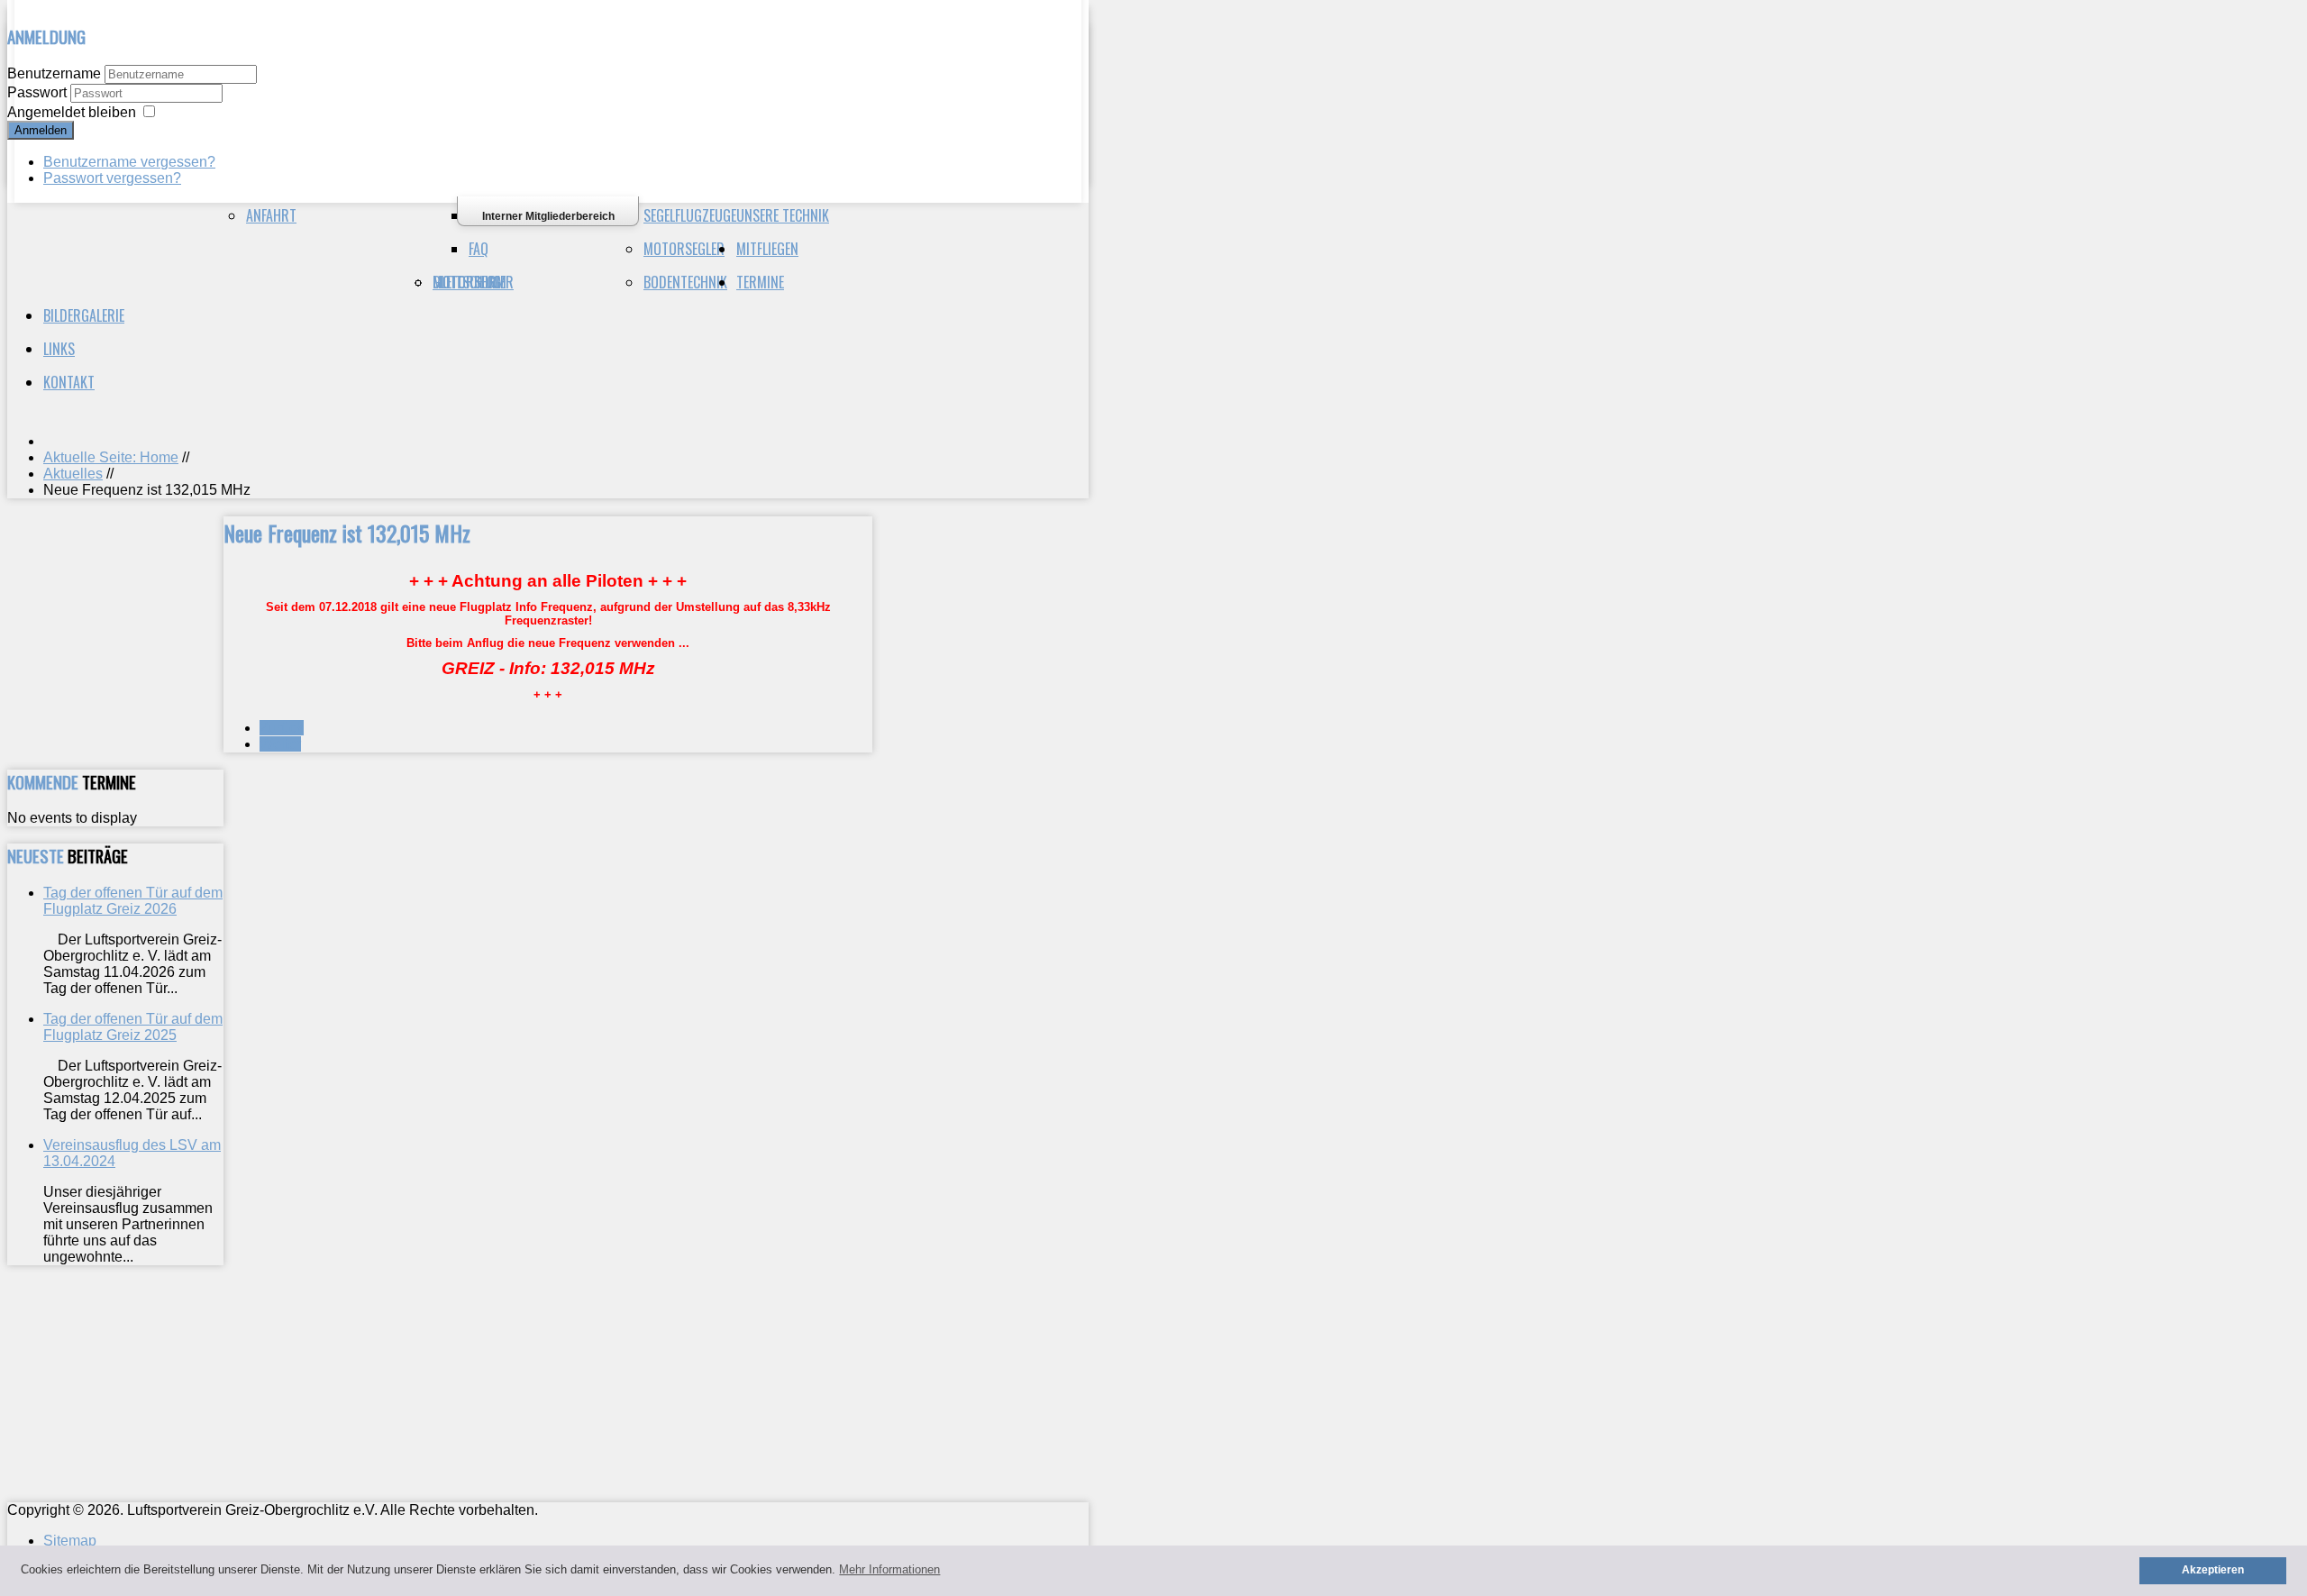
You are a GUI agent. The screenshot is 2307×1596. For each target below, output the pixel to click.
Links (59, 349)
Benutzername (54, 73)
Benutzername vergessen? (129, 162)
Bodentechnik (685, 282)
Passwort (39, 92)
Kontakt (69, 382)
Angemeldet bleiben (72, 112)
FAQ (479, 249)
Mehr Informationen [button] (889, 1569)
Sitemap (70, 1541)
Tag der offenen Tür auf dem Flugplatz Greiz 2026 (133, 901)
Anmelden (41, 130)
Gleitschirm (470, 282)
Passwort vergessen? (112, 178)
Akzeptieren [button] (2213, 1569)
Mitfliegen (767, 249)
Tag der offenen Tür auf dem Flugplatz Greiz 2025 (133, 1027)
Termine (760, 282)
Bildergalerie (84, 315)
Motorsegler (684, 249)
